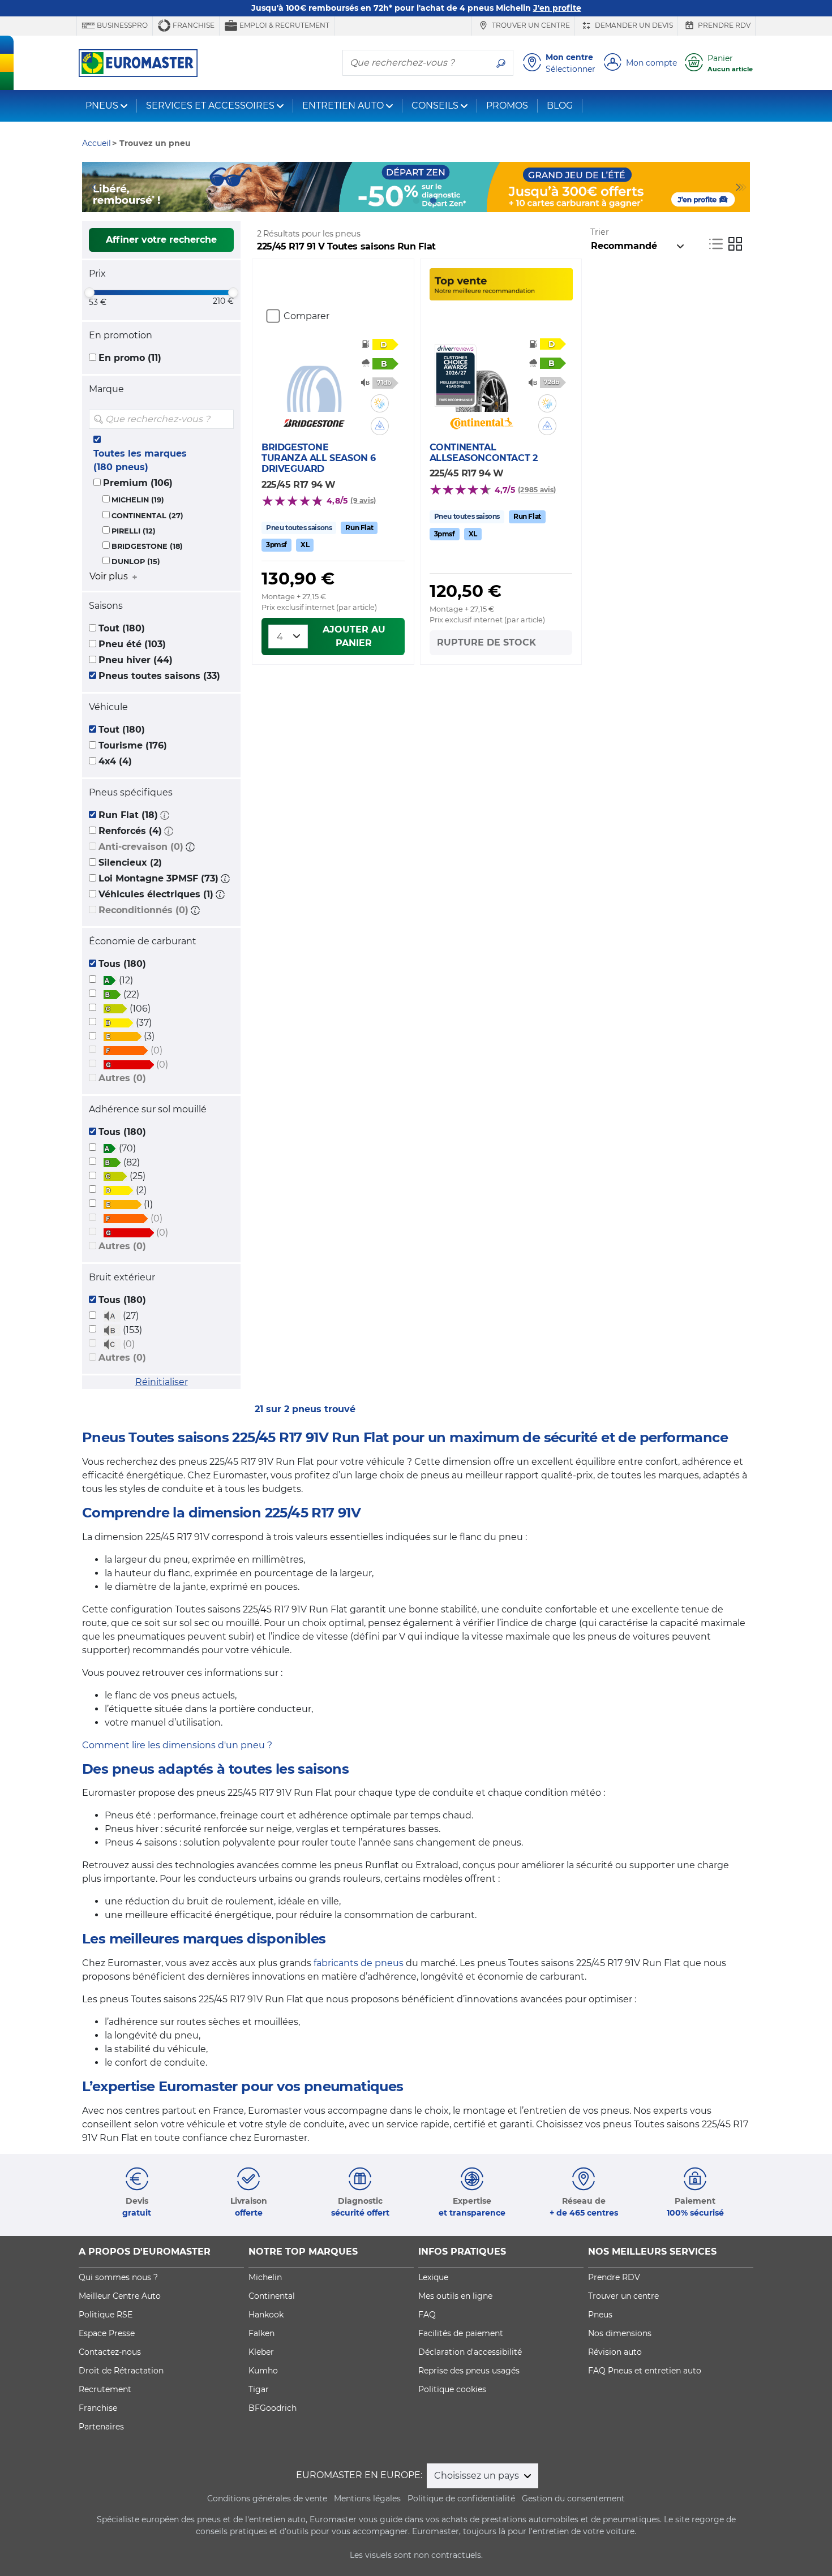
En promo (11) (130, 358)
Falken (261, 2333)
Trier (600, 232)
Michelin (265, 2277)
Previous (91, 187)
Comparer (306, 316)
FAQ (427, 2315)
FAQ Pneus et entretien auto (645, 2371)
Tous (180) (122, 964)
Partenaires (101, 2427)
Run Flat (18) (128, 815)
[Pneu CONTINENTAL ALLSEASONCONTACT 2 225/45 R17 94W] (481, 378)
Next (741, 187)
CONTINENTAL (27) (147, 516)
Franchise (193, 25)
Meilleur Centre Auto (120, 2296)
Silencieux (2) (130, 863)
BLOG (560, 106)
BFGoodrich (273, 2408)
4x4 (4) (115, 761)
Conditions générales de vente (267, 2498)
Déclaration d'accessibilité (470, 2352)
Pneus (600, 2315)
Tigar (259, 2389)
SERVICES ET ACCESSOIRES (210, 106)
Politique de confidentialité (461, 2498)
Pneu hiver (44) (136, 660)
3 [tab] (416, 201)
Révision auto (615, 2352)
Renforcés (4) (130, 831)
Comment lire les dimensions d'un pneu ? (177, 1745)
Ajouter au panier (354, 636)
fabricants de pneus (359, 1963)
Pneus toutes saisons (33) (159, 676)
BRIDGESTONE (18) (147, 546)
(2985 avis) (537, 490)
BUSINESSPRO (121, 25)
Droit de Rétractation (121, 2371)
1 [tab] (382, 201)
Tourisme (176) (133, 745)
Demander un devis (633, 25)
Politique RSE (106, 2315)
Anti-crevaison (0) (141, 847)
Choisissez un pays (478, 2476)
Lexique (433, 2277)
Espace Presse (107, 2333)
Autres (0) (122, 1078)
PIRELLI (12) (134, 531)
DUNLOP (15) (136, 562)
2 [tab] (399, 201)
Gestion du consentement (573, 2498)
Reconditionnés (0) (143, 910)
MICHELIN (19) (138, 500)
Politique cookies (452, 2389)
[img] (224, 419)
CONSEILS (435, 106)
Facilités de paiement (461, 2333)
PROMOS (507, 106)
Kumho (263, 2371)
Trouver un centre (530, 25)
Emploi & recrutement (284, 25)
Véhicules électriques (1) (156, 894)
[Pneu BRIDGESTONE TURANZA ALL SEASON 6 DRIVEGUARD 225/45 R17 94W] (314, 378)
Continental (272, 2296)
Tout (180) (122, 628)
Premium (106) (138, 483)
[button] (165, 815)
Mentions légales (367, 2498)
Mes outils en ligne (455, 2296)
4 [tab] (433, 201)
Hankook (266, 2315)
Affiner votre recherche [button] (161, 240)
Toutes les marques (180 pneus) (140, 460)
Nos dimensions (620, 2333)
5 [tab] (450, 201)
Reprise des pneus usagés (469, 2371)
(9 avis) (363, 500)
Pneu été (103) (132, 644)
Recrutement (105, 2389)
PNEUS (102, 106)
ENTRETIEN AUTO (343, 106)
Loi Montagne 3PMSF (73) (158, 878)
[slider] (89, 293)
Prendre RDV (723, 25)
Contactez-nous (110, 2352)
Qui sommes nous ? (118, 2277)
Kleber (261, 2352)
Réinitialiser (162, 1382)
